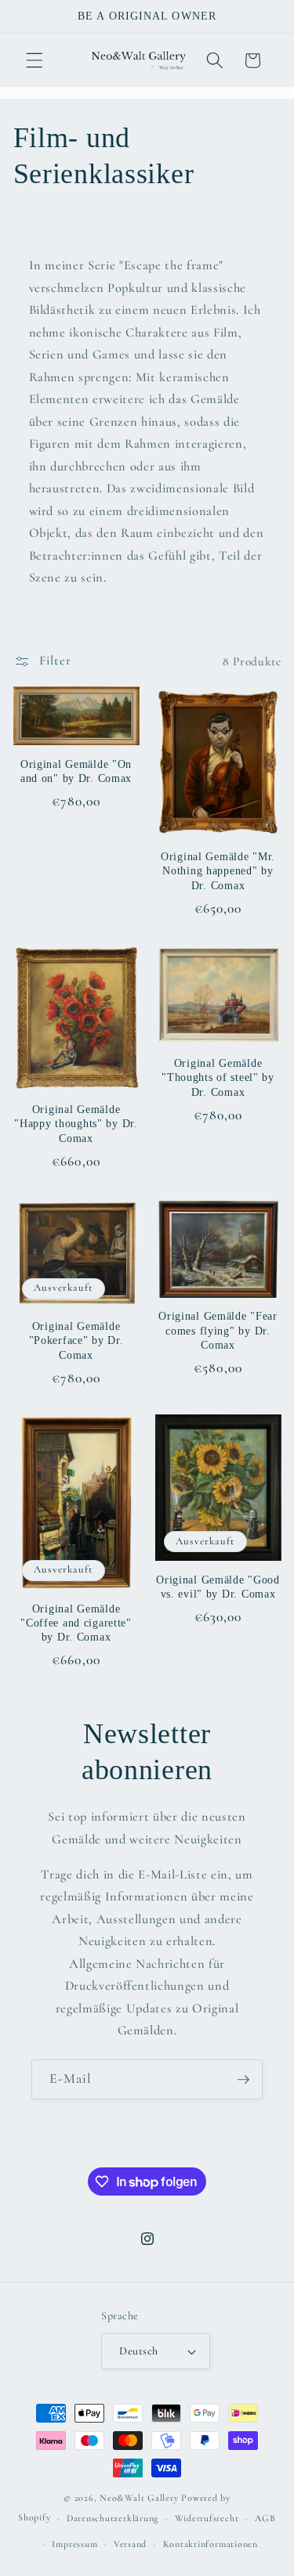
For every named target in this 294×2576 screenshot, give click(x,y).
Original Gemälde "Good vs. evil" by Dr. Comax (218, 1587)
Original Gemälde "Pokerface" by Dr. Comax (76, 1340)
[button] (34, 60)
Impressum (74, 2544)
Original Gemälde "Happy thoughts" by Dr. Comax (76, 1124)
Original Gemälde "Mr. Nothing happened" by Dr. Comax (218, 871)
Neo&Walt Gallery (139, 2498)
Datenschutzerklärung (113, 2518)
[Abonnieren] (243, 2080)
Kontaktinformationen (211, 2544)
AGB (265, 2518)
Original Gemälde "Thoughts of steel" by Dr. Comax (218, 1077)
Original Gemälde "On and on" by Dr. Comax (76, 771)
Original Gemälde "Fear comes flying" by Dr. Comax (218, 1330)
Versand (130, 2544)
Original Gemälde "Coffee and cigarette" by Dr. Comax (76, 1623)
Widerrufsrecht (207, 2518)
